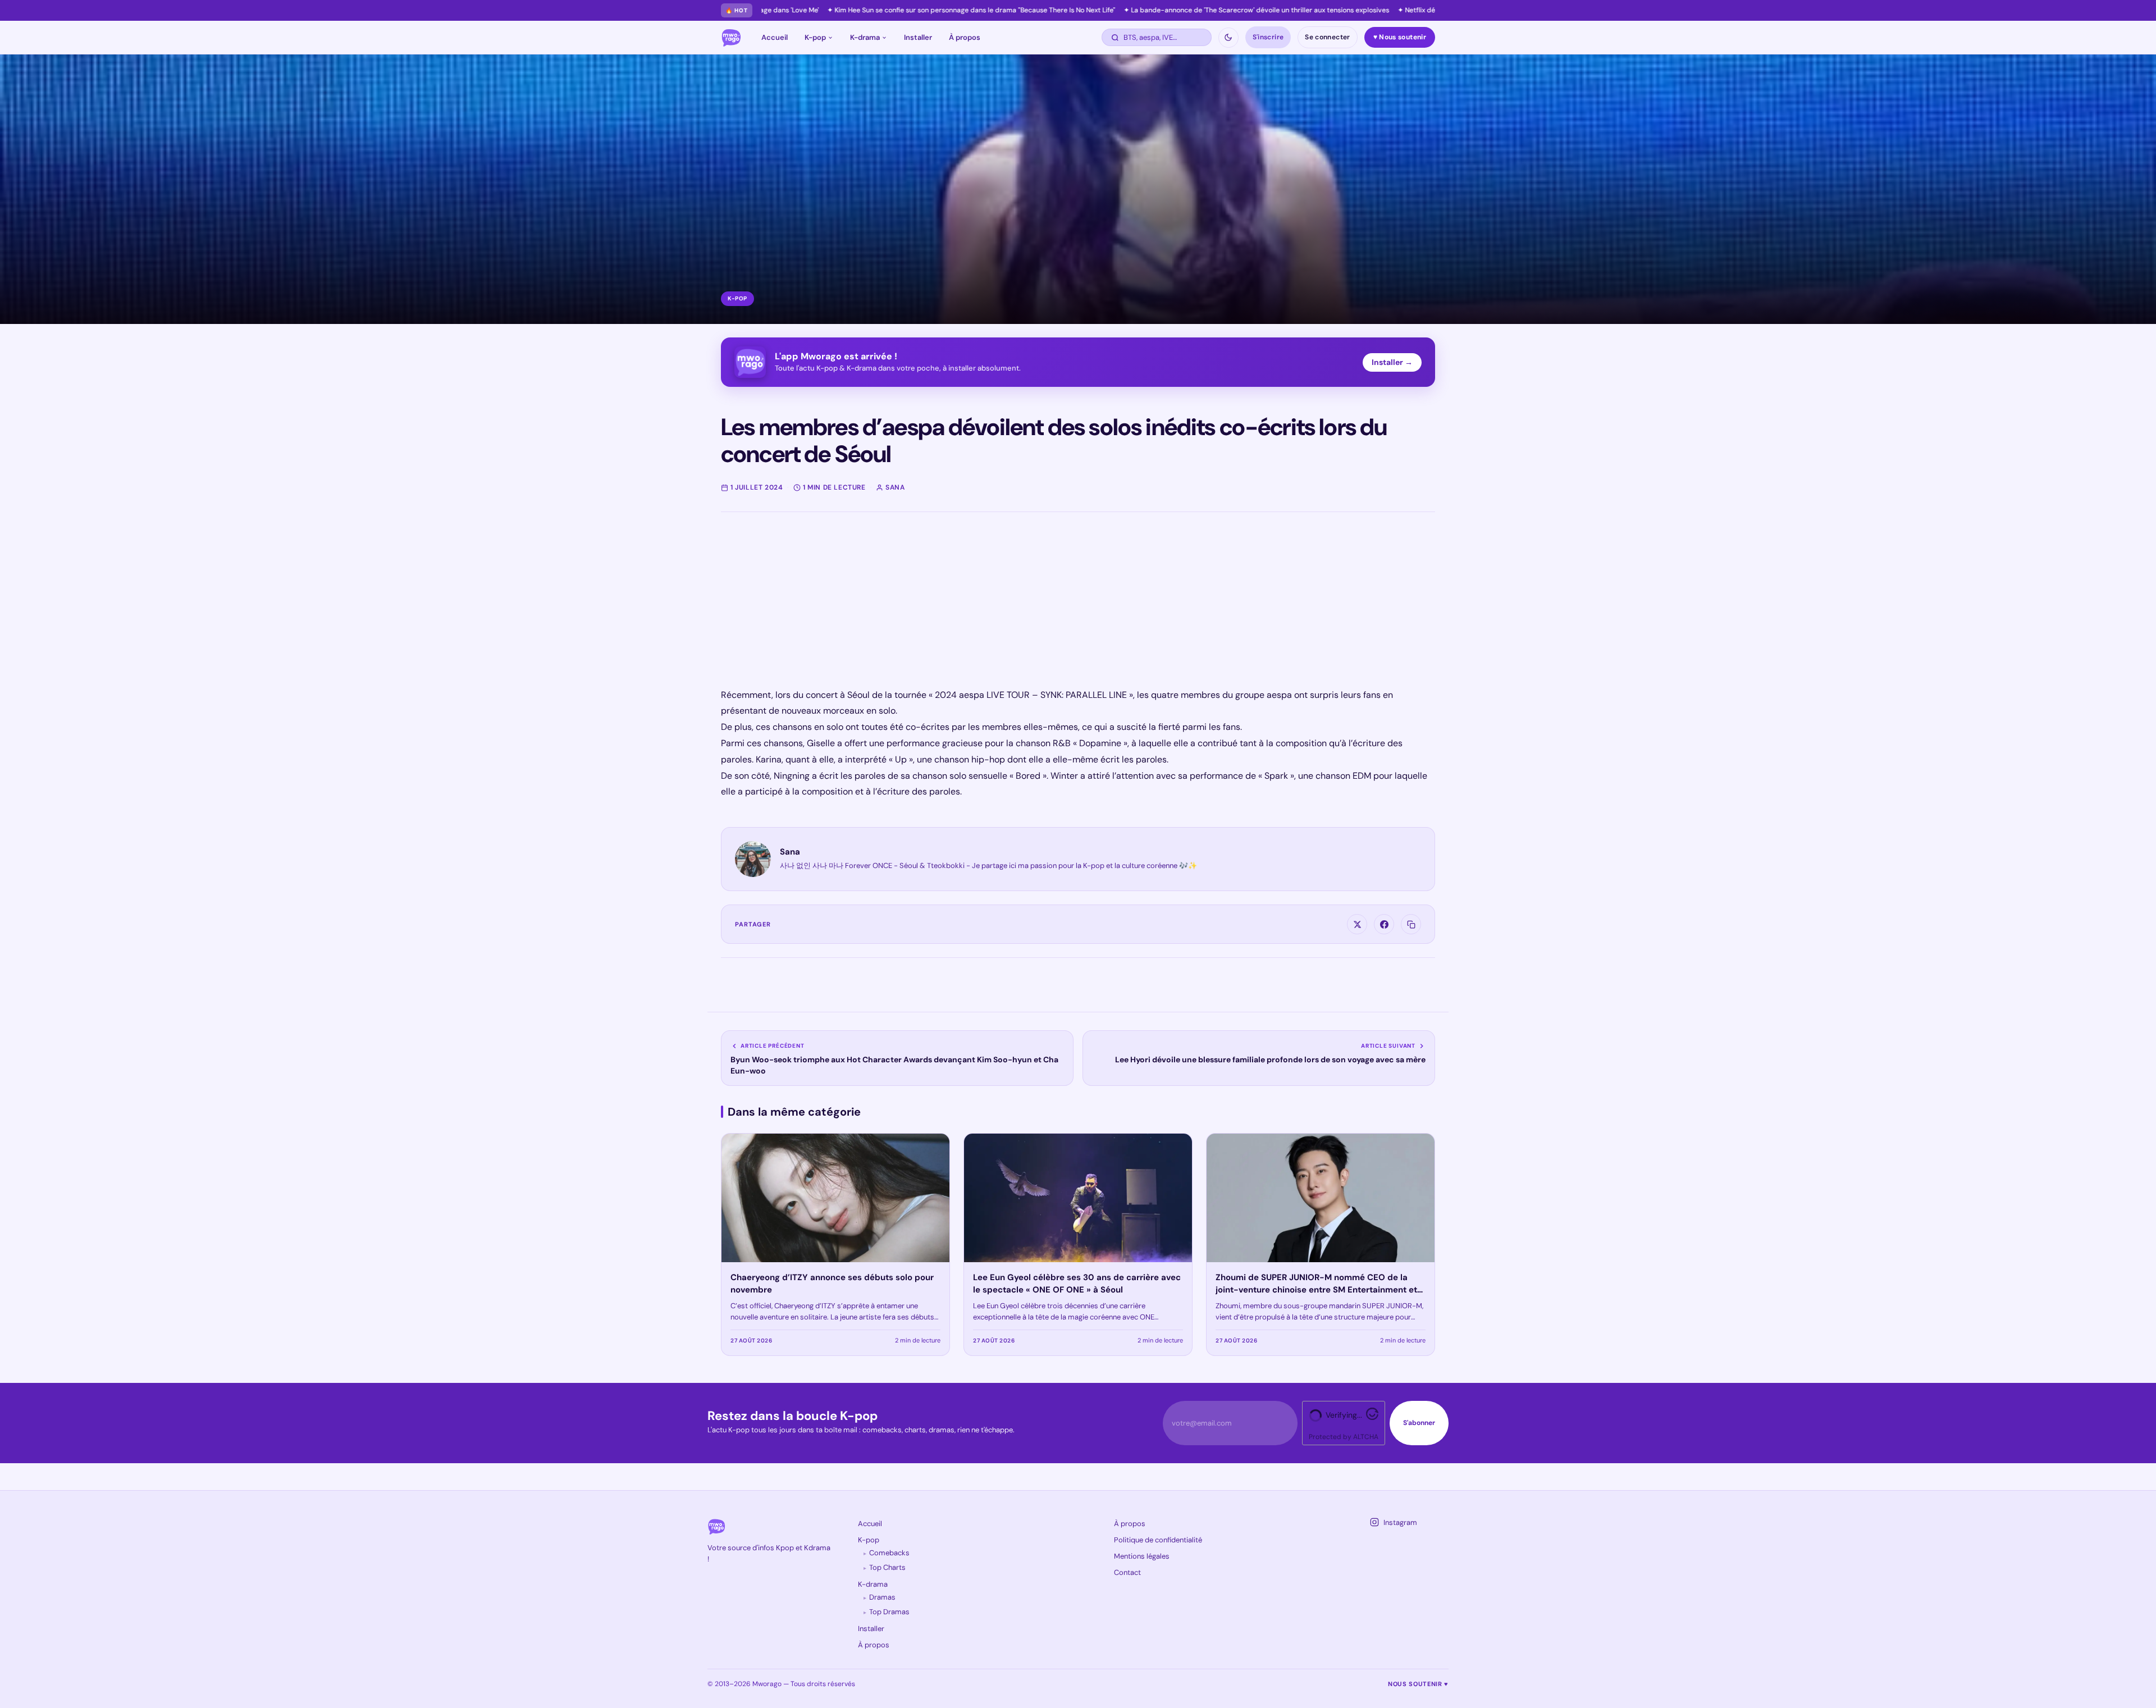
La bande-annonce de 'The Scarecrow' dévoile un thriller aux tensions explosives (1095, 10)
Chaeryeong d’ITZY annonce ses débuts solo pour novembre (832, 1284)
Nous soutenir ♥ (1418, 1684)
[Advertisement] (1058, 609)
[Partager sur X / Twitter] (1357, 924)
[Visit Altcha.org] (1372, 1417)
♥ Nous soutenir (1400, 37)
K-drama (865, 37)
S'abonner (1419, 1423)
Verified (1339, 1415)
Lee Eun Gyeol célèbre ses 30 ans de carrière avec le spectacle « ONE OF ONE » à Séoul (1077, 1284)
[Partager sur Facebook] (1384, 924)
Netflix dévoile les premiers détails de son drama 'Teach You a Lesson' (1350, 10)
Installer (918, 37)
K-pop (815, 37)
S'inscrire (1268, 37)
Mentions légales (1142, 1556)
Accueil (775, 37)
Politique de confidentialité (1158, 1540)
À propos (965, 37)
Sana (790, 852)
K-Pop (737, 298)
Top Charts (887, 1567)
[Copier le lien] (1411, 924)
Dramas (882, 1597)
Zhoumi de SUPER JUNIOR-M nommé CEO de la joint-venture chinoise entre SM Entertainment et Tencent (1316, 1290)
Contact (1127, 1572)
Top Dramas (889, 1612)
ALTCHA (1366, 1437)
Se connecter (1327, 37)
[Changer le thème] (1228, 38)
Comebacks (889, 1553)
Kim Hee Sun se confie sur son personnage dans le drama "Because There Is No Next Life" (810, 10)
